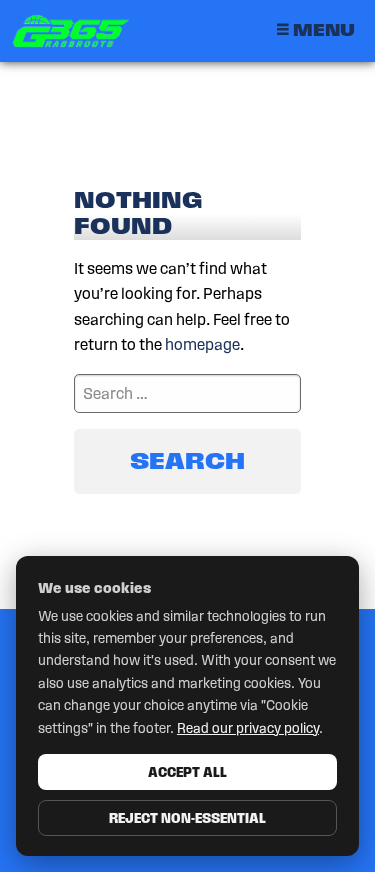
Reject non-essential (187, 818)
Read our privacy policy (248, 728)
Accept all (187, 772)
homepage (202, 344)
